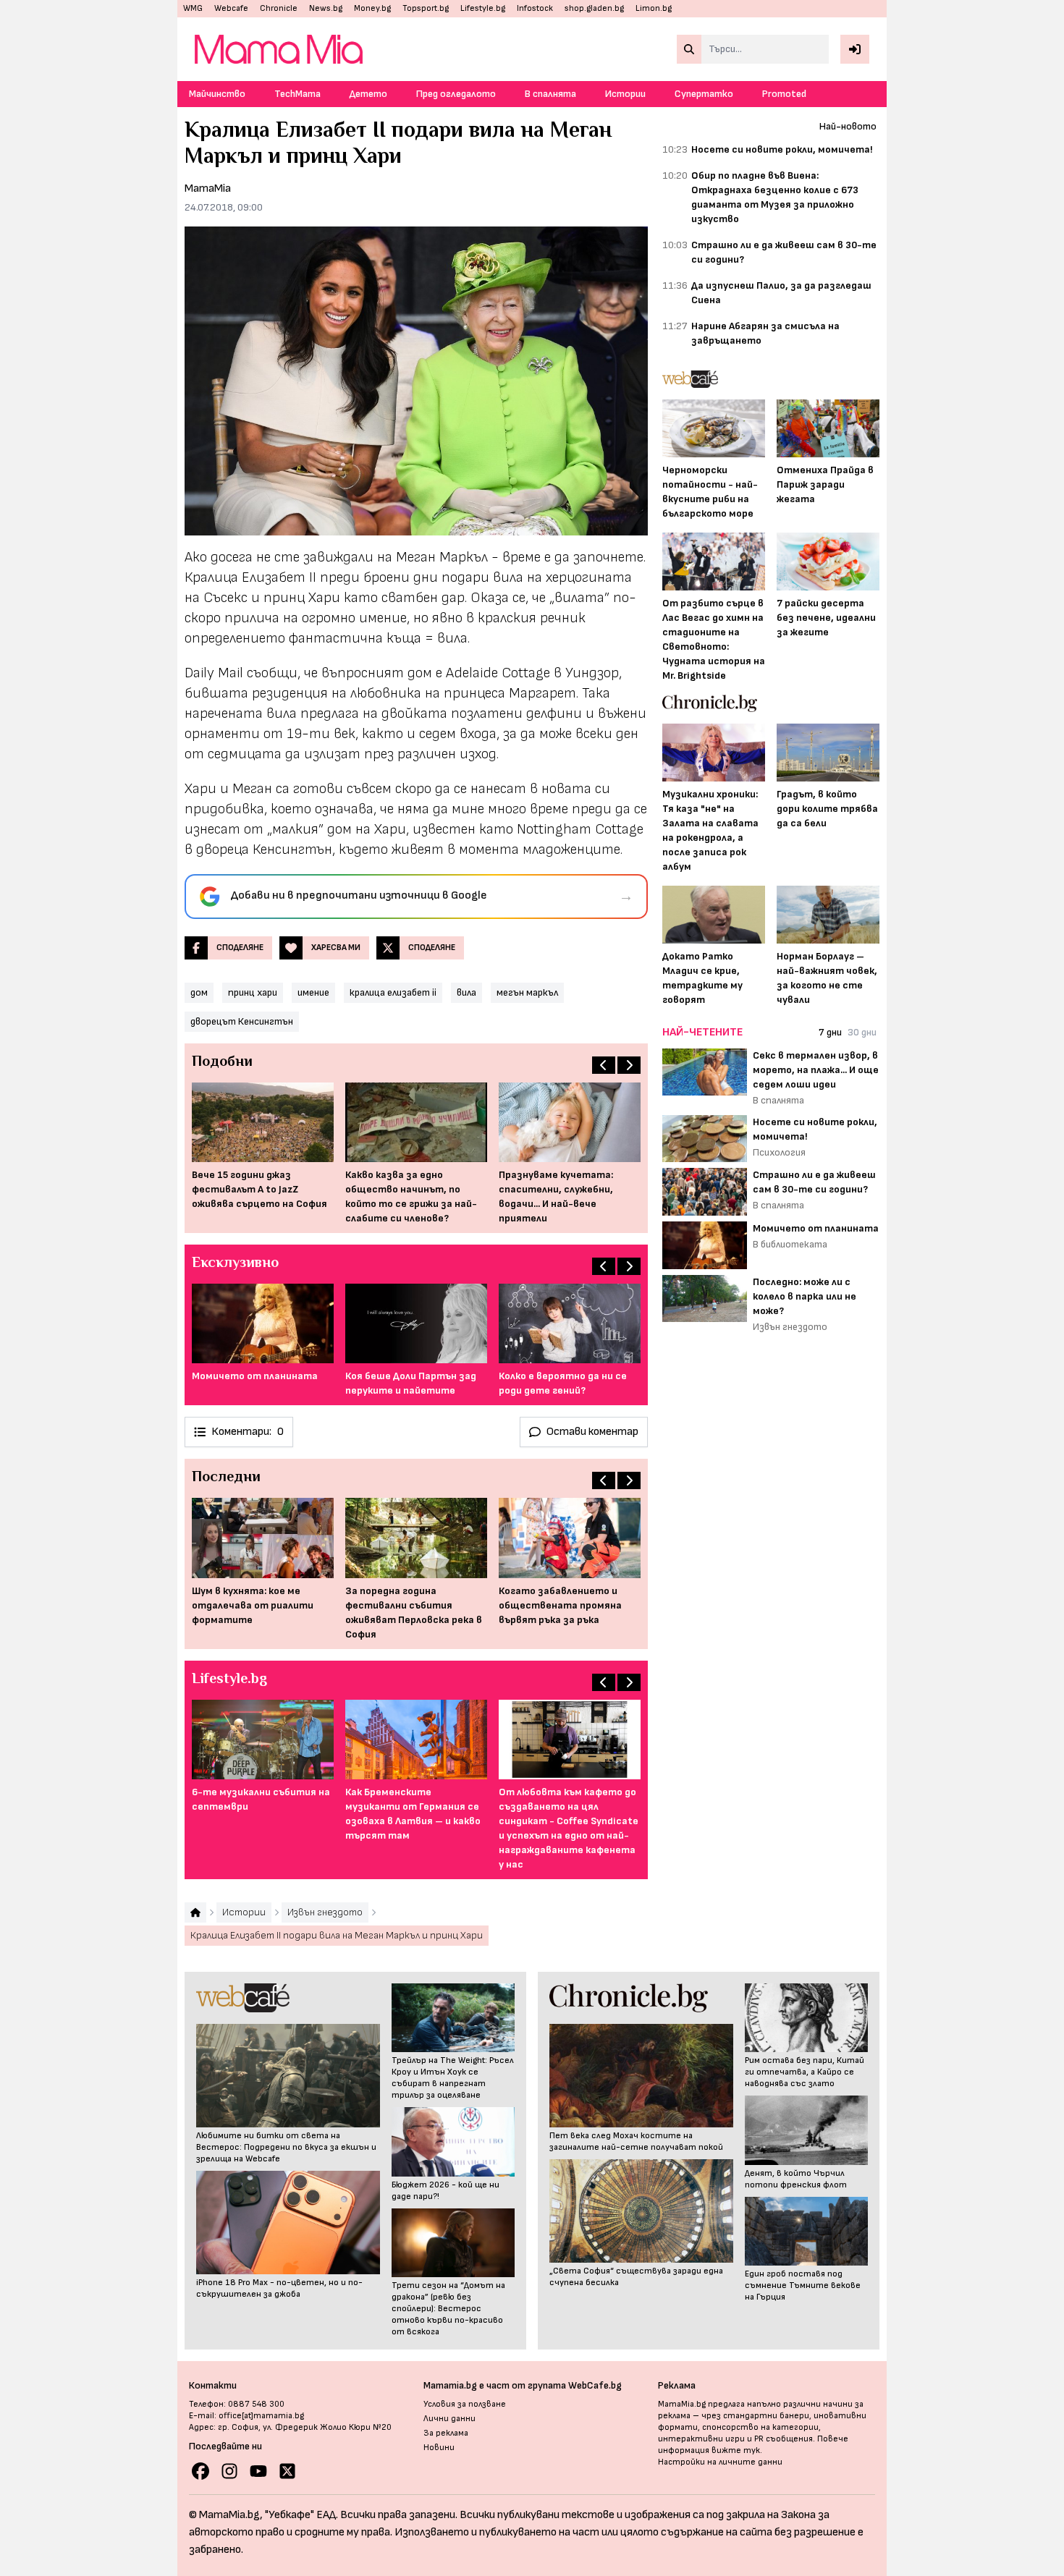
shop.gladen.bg (594, 8)
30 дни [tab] (862, 1032)
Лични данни (449, 2419)
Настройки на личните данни (720, 2462)
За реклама (446, 2433)
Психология (779, 1152)
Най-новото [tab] (848, 126)
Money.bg (372, 8)
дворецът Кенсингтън (242, 1021)
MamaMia (208, 188)
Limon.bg (654, 8)
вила (466, 992)
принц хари (253, 992)
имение (313, 992)
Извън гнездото (790, 1327)
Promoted (784, 94)
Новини (439, 2448)
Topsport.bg (426, 8)
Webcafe (231, 8)
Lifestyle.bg (483, 8)
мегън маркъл (527, 992)
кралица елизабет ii (393, 992)
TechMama (297, 94)
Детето (368, 94)
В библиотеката (790, 1244)
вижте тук (736, 2450)
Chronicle (279, 8)
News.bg (326, 8)
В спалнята (550, 94)
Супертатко (704, 94)
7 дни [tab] (830, 1032)
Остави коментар (592, 1432)
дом (199, 992)
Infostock (535, 8)
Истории (625, 94)
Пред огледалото (456, 94)
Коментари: (248, 1432)
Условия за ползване (465, 2404)
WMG (193, 8)
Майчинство (217, 94)
